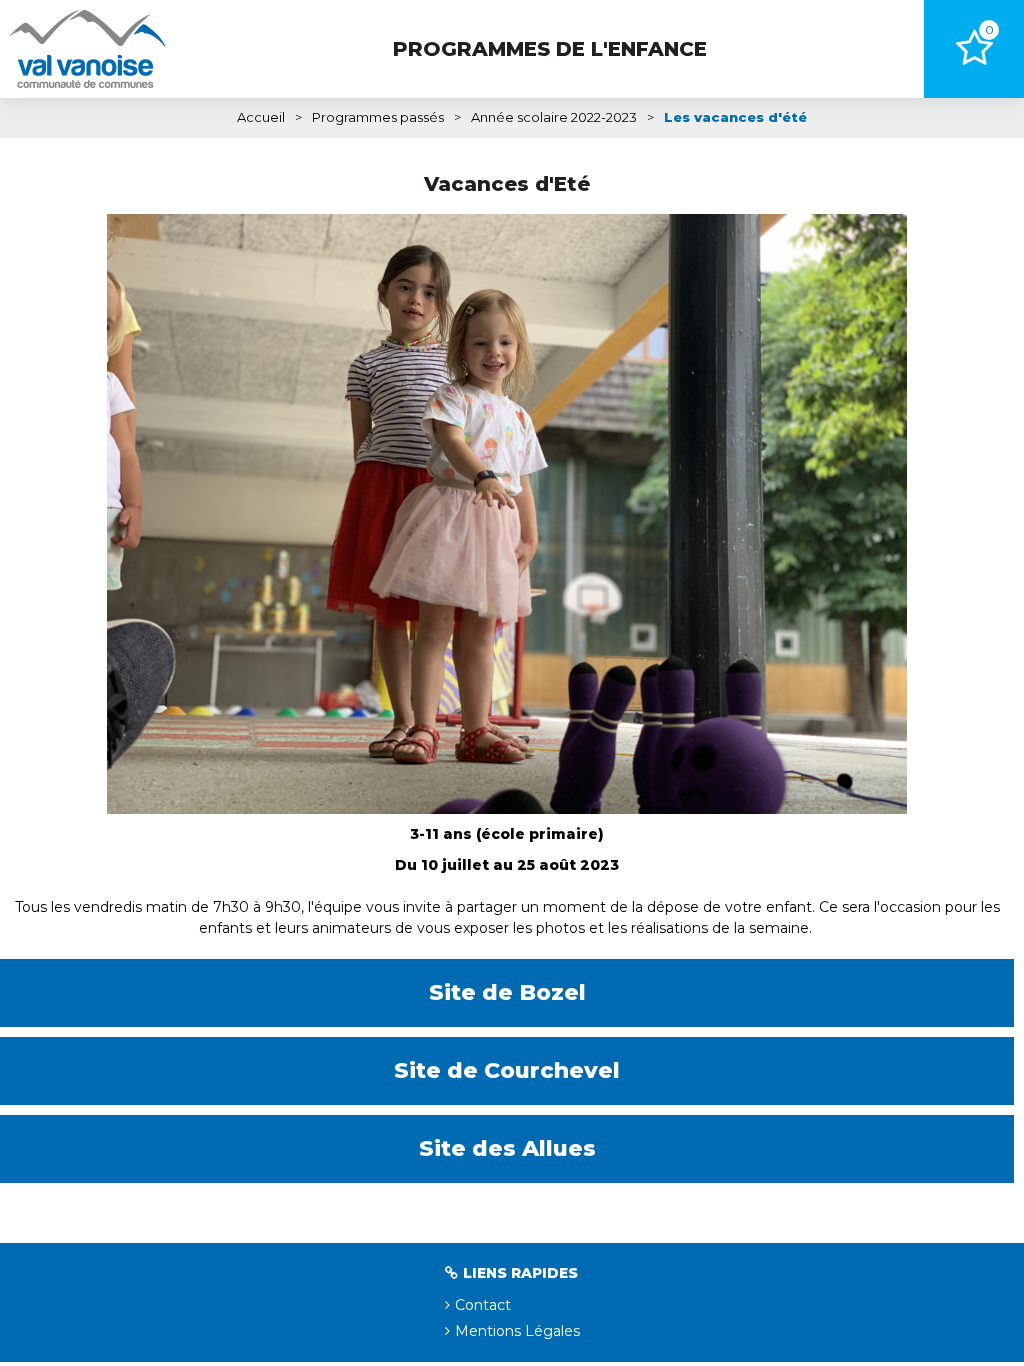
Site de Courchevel (507, 1070)
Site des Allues (507, 1148)
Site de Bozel (507, 992)
